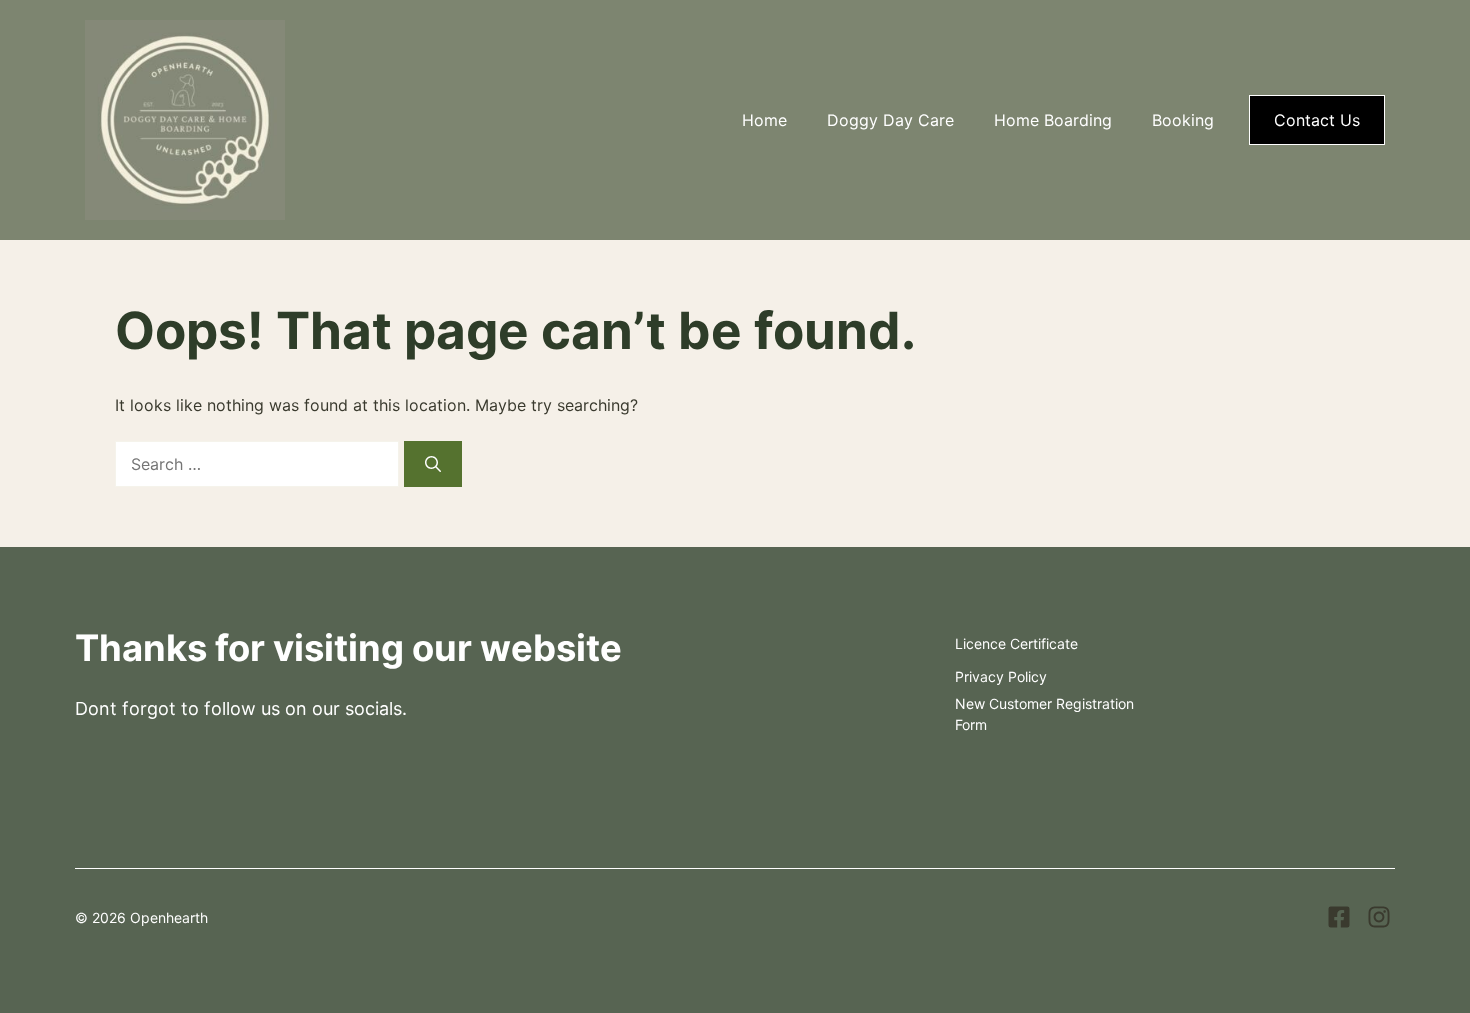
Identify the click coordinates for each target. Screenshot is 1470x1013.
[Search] (433, 464)
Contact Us (1317, 120)
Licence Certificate (1016, 643)
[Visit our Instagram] (1379, 917)
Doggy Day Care (890, 120)
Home (764, 120)
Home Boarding (1053, 120)
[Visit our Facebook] (1339, 917)
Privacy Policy (1001, 676)
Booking (1183, 120)
